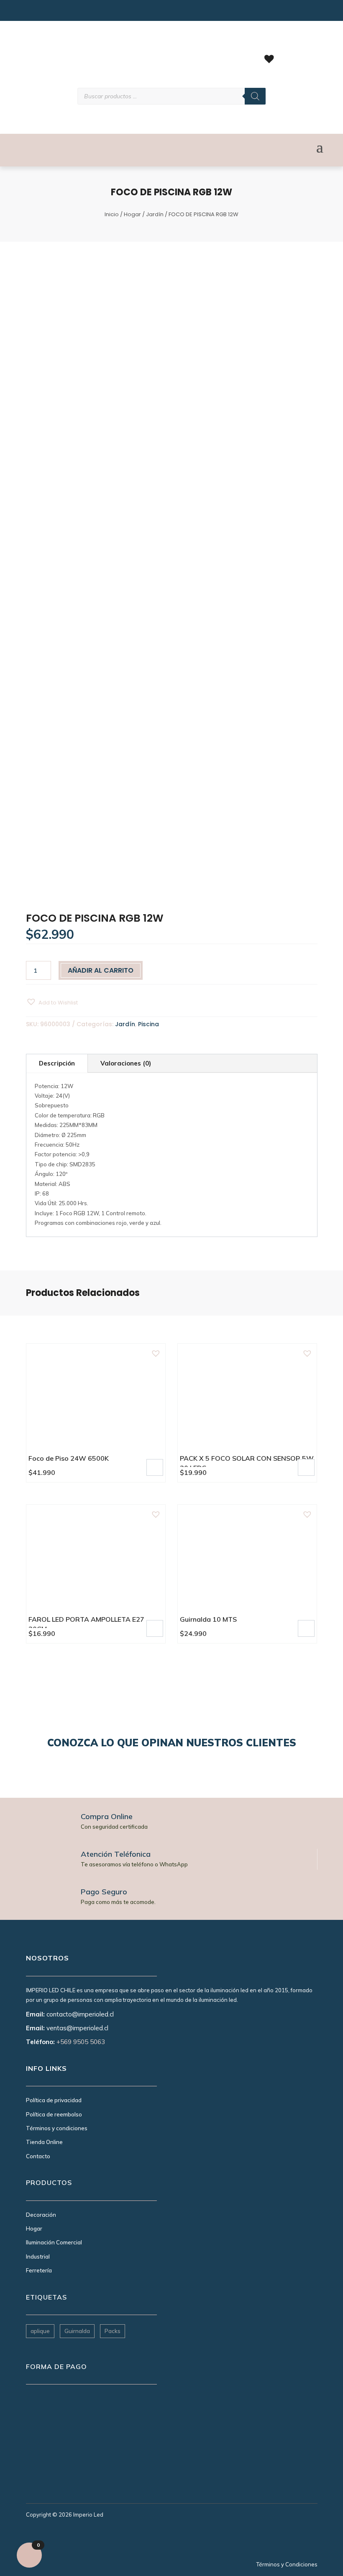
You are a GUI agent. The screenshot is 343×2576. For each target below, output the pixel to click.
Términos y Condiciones (287, 2564)
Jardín (155, 214)
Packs (113, 2331)
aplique (40, 2331)
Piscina (148, 1024)
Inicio (112, 214)
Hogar (132, 214)
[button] (52, 1002)
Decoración (41, 2215)
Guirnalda (77, 2331)
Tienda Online (44, 2142)
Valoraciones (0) (126, 1063)
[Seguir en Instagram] (31, 13)
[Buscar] (255, 96)
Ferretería (39, 2270)
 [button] (155, 1467)
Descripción (57, 1063)
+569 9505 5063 (81, 2042)
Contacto (38, 2156)
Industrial (38, 2257)
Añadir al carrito (101, 970)
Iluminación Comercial (54, 2242)
